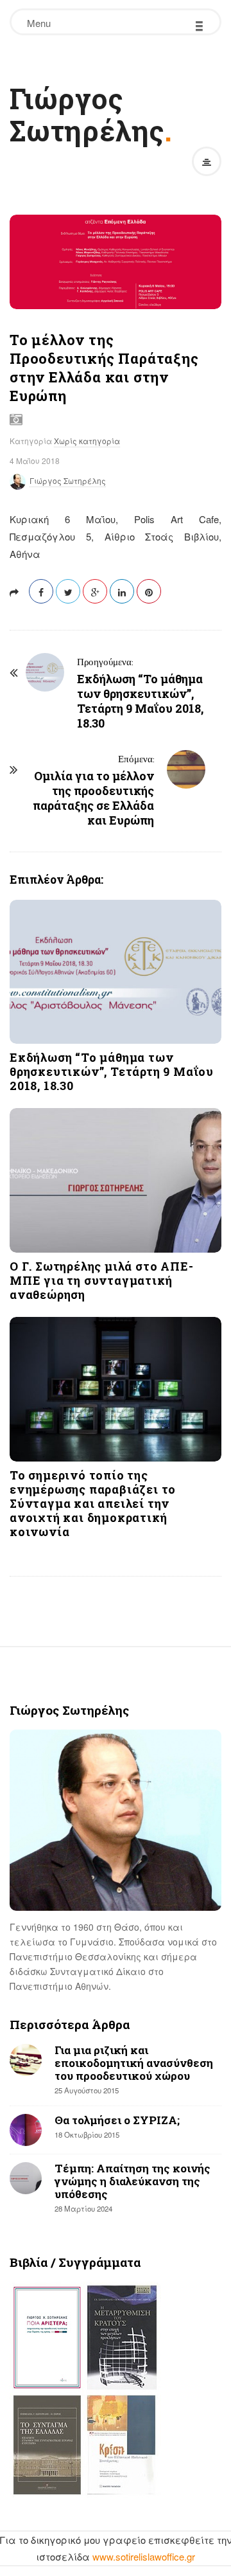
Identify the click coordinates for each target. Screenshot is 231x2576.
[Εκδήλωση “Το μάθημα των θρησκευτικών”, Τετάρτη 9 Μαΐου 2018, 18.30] (116, 972)
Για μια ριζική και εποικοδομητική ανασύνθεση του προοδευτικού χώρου (134, 2063)
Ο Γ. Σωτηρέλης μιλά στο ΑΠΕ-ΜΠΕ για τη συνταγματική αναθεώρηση (101, 1280)
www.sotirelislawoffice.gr (144, 2556)
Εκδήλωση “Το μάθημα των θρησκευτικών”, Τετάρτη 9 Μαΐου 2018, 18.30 (140, 701)
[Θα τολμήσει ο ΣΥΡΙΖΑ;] (26, 2130)
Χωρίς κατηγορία (87, 441)
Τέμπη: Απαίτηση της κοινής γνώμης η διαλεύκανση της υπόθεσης (133, 2181)
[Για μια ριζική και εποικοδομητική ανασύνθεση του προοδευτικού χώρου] (26, 2060)
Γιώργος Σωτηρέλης (87, 114)
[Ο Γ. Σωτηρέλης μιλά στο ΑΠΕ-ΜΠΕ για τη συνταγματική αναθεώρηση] (116, 1180)
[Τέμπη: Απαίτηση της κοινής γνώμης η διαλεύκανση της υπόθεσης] (26, 2178)
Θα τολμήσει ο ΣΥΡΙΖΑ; (117, 2120)
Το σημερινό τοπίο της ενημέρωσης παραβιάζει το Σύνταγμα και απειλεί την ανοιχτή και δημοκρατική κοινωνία (93, 1503)
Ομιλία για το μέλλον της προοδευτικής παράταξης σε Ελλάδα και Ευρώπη (93, 798)
